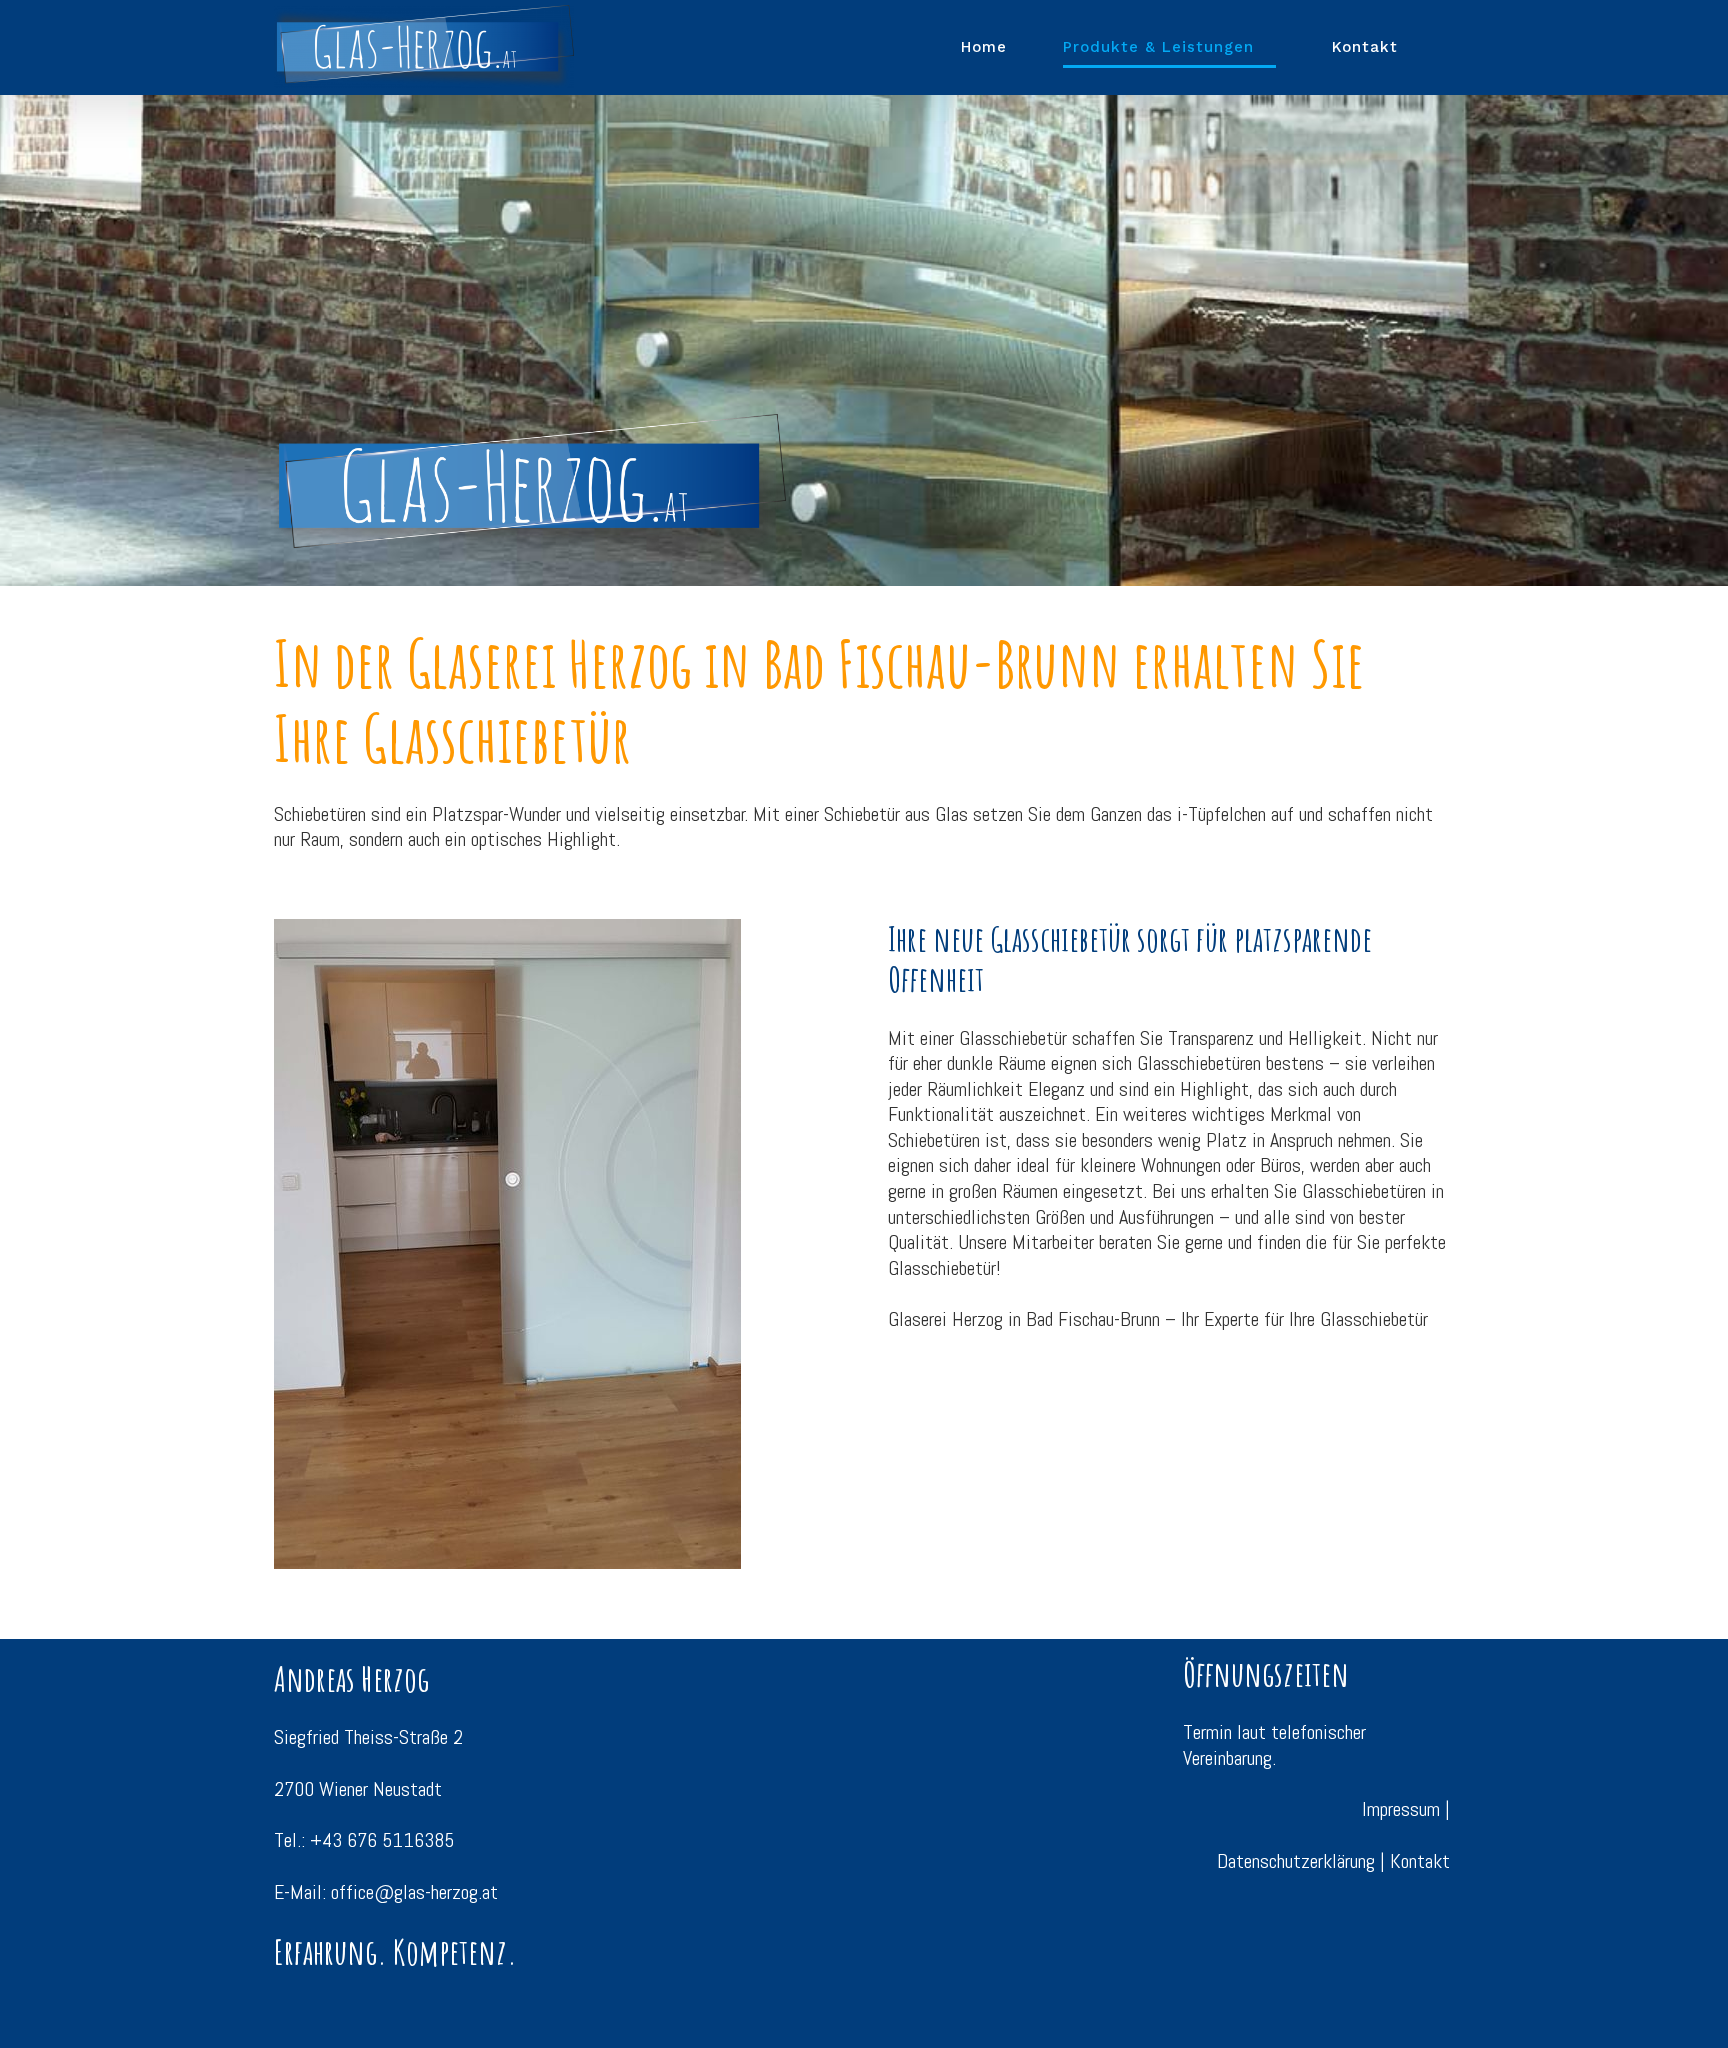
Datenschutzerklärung (1296, 1861)
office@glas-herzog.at (414, 1892)
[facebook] (1439, 1915)
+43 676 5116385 (382, 1840)
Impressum (1401, 1809)
